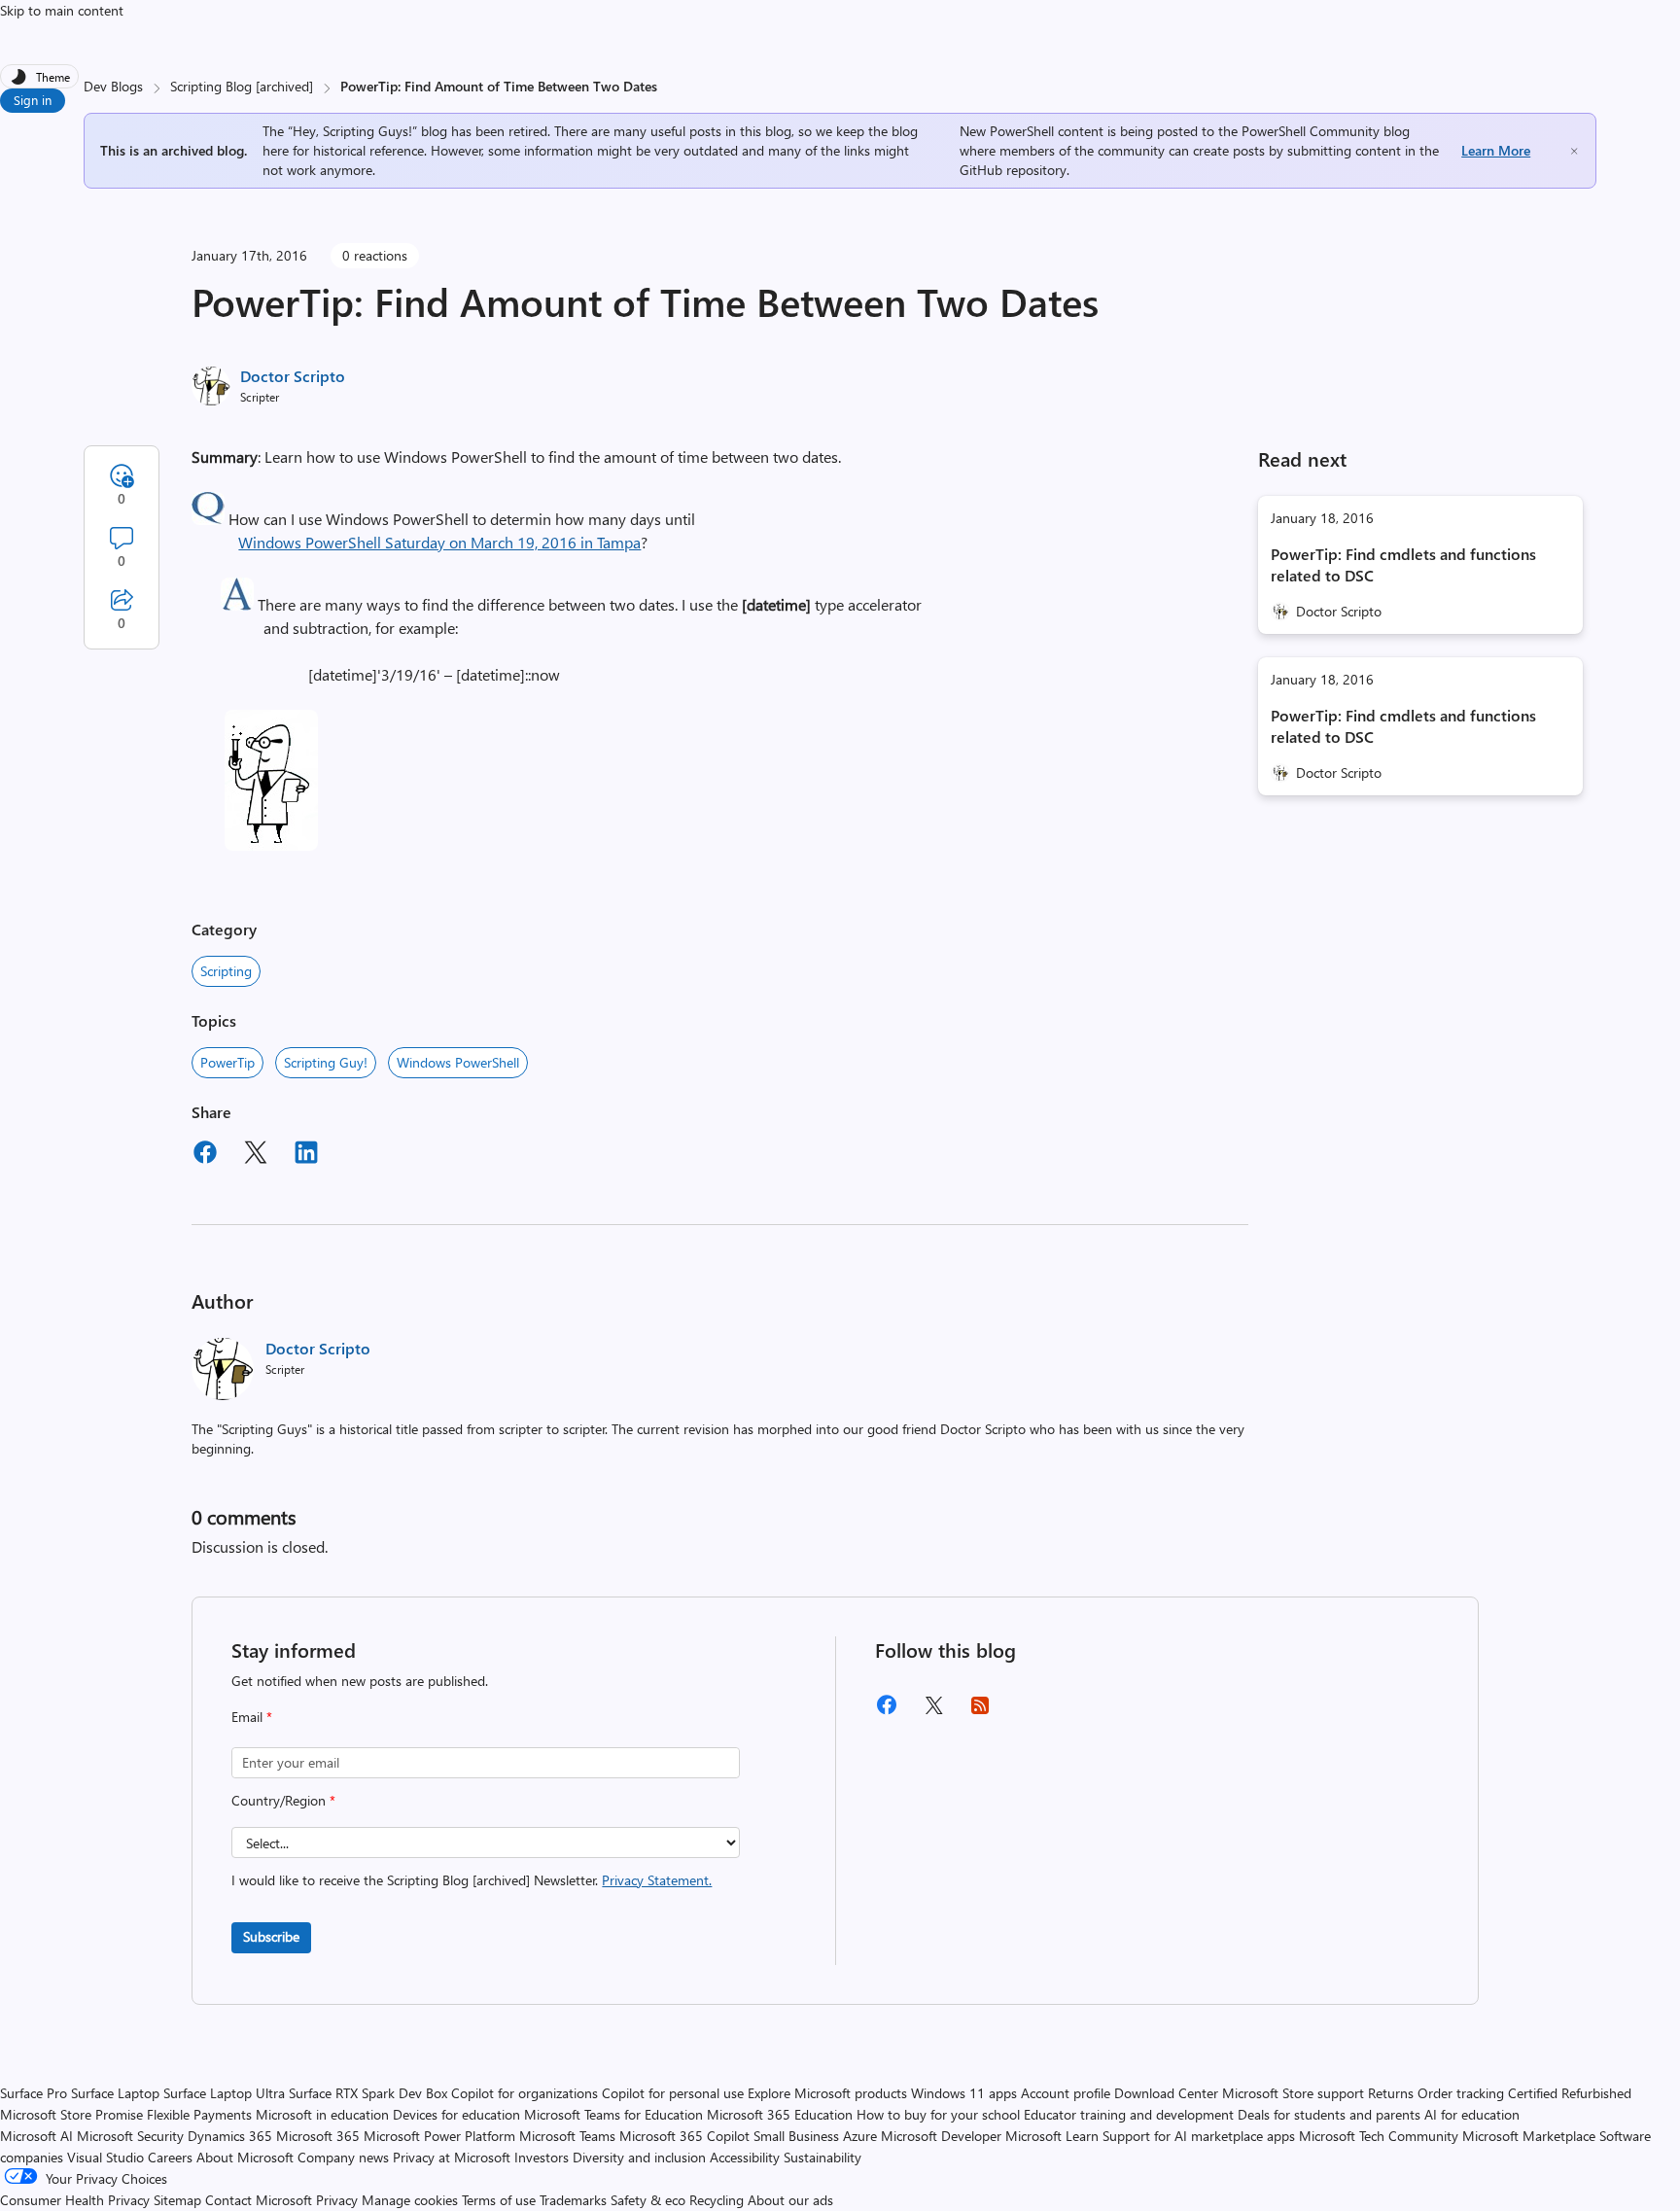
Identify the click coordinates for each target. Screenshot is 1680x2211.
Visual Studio (105, 2157)
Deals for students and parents (1329, 2114)
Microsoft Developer (941, 2136)
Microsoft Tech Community (1379, 2136)
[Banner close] (1574, 151)
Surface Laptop (115, 2093)
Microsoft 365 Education (780, 2114)
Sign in (33, 100)
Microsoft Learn (1052, 2136)
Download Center (1166, 2093)
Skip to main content (62, 10)
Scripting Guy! (326, 1062)
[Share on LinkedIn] (306, 1155)
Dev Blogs (113, 86)
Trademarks (573, 2200)
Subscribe (271, 1936)
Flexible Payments (199, 2114)
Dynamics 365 (230, 2136)
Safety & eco (648, 2200)
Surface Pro (34, 2093)
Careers (170, 2157)
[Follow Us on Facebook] (887, 1712)
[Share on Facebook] (205, 1155)
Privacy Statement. (657, 1880)
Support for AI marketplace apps (1199, 2136)
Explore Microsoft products (827, 2093)
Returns (1391, 2093)
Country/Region (283, 1800)
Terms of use (499, 2200)
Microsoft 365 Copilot (684, 2136)
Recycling (717, 2200)
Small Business (796, 2136)
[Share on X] (256, 1155)
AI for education (1472, 2114)
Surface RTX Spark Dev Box (368, 2093)
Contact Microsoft (259, 2200)
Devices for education (456, 2114)
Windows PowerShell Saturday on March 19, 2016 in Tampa (439, 542)
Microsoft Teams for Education (613, 2114)
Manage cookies (410, 2200)
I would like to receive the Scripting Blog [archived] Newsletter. (472, 1880)
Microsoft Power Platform (439, 2136)
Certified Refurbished (1570, 2093)
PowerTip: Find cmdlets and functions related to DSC (1403, 564)
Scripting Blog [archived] (242, 86)
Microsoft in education (322, 2114)
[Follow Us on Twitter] (933, 1712)
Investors (542, 2157)
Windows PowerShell (458, 1062)
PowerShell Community (1311, 131)
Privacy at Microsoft (452, 2157)
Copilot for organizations (525, 2093)
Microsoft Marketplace (1529, 2136)
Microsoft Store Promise (71, 2114)
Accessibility (745, 2157)
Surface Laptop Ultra (224, 2093)
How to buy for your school (938, 2114)
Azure (860, 2136)
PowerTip (227, 1062)
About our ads (790, 2200)
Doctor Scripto (293, 376)
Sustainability (822, 2157)
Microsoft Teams (567, 2136)
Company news (343, 2157)
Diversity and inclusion (639, 2157)
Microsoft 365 (318, 2136)
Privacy (339, 2200)
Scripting (226, 971)
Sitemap (177, 2200)
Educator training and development (1129, 2114)
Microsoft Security (130, 2136)
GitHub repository (1013, 170)
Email (252, 1717)
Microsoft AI (36, 2136)
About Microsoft (245, 2157)
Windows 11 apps (964, 2093)
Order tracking (1461, 2093)
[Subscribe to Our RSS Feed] (980, 1712)
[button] (208, 519)
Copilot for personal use (673, 2093)
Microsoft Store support (1293, 2093)
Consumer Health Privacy (75, 2200)
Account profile (1066, 2093)
